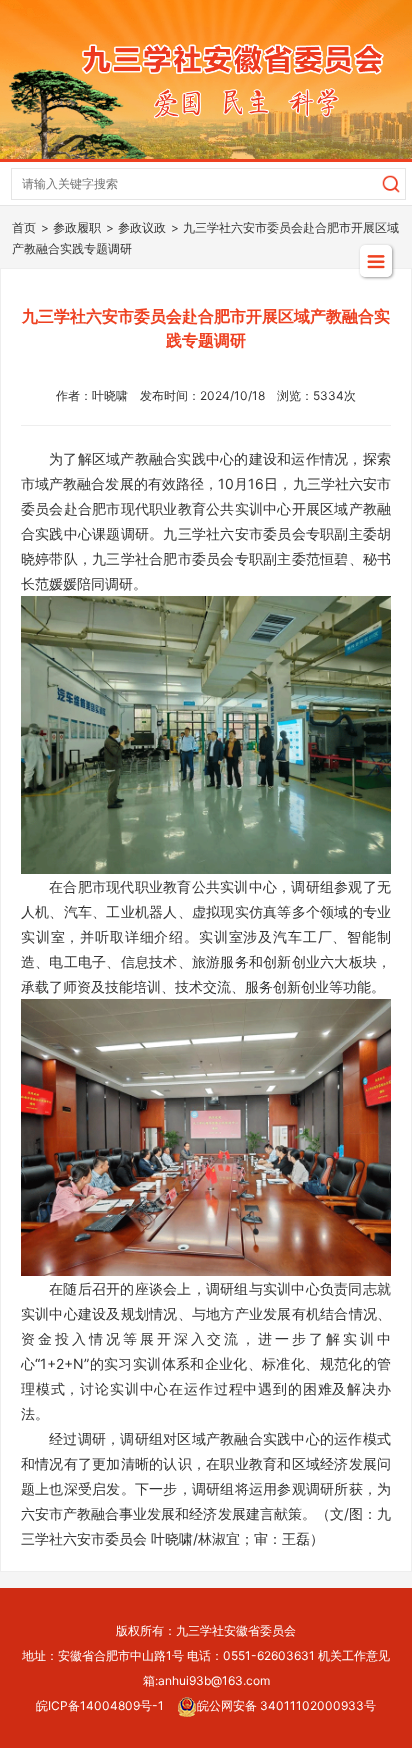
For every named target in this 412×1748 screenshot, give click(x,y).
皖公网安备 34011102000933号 (286, 1705)
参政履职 (77, 227)
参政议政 (142, 227)
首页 (24, 227)
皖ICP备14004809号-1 (100, 1705)
